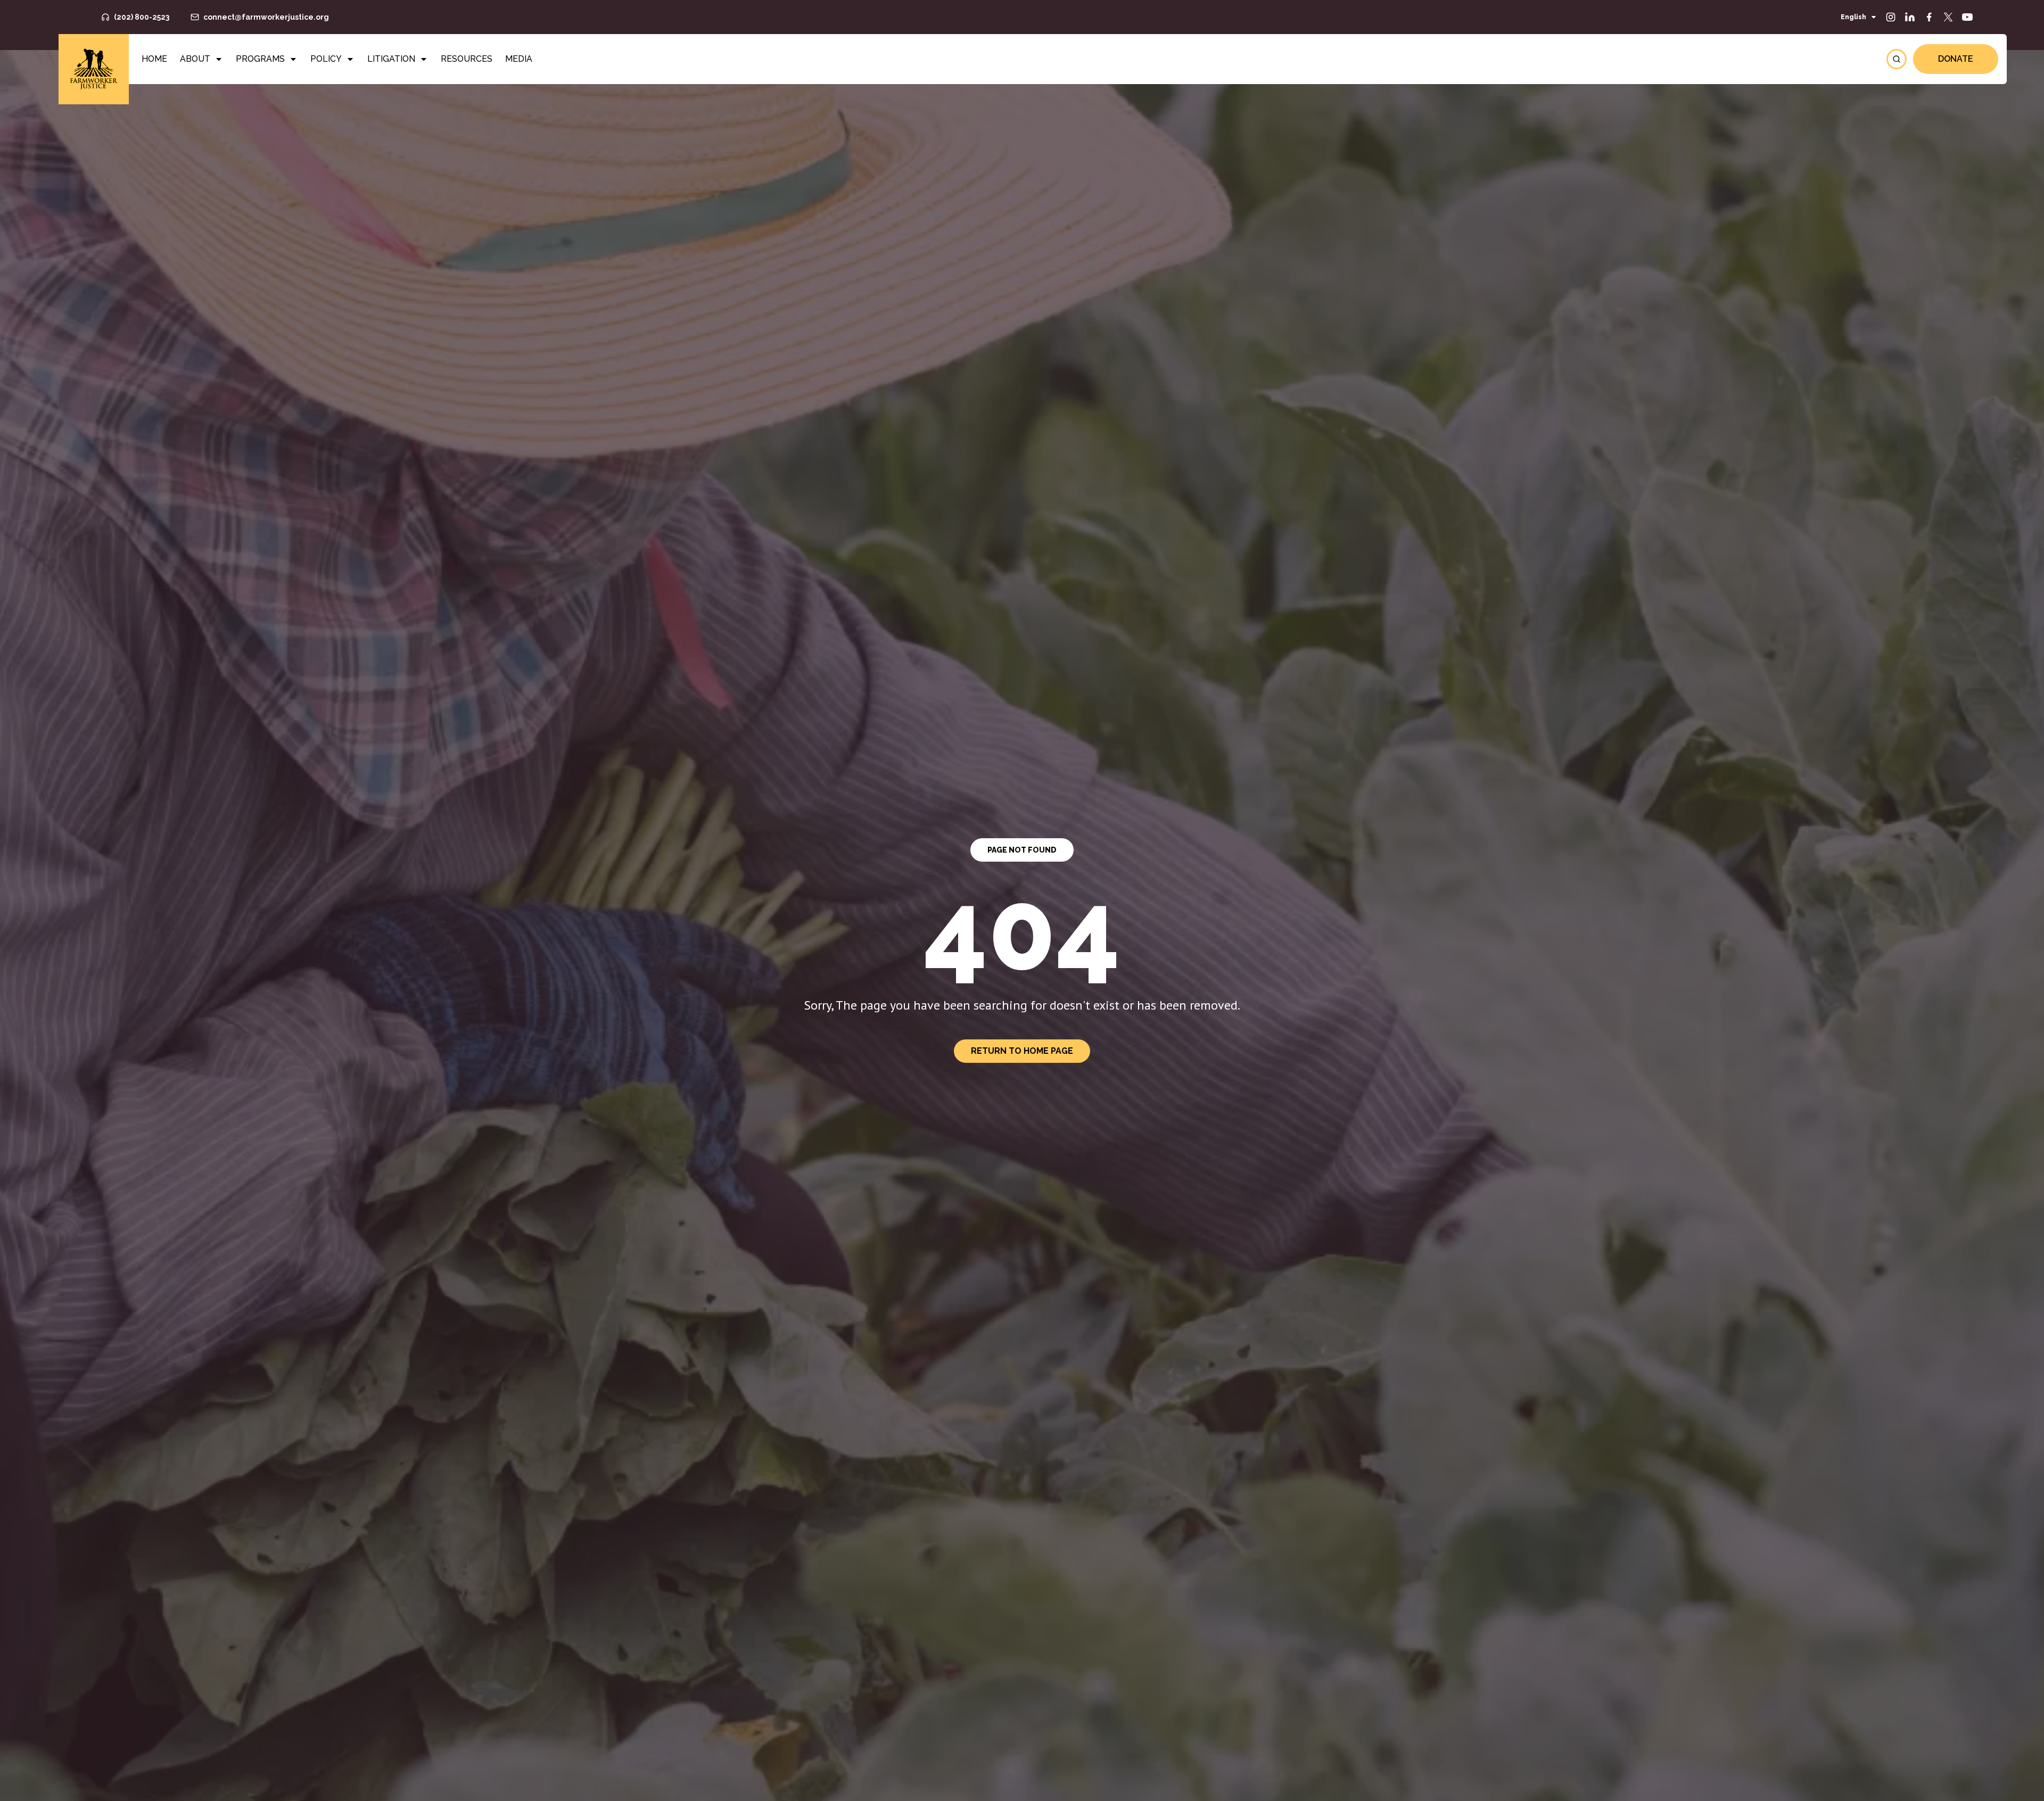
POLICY (326, 59)
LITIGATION (391, 59)
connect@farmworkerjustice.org (266, 17)
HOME (154, 59)
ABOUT (195, 59)
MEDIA (519, 59)
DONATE (1956, 59)
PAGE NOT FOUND (1022, 850)
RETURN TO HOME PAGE (1022, 1051)
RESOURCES (467, 59)
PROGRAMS (260, 59)
